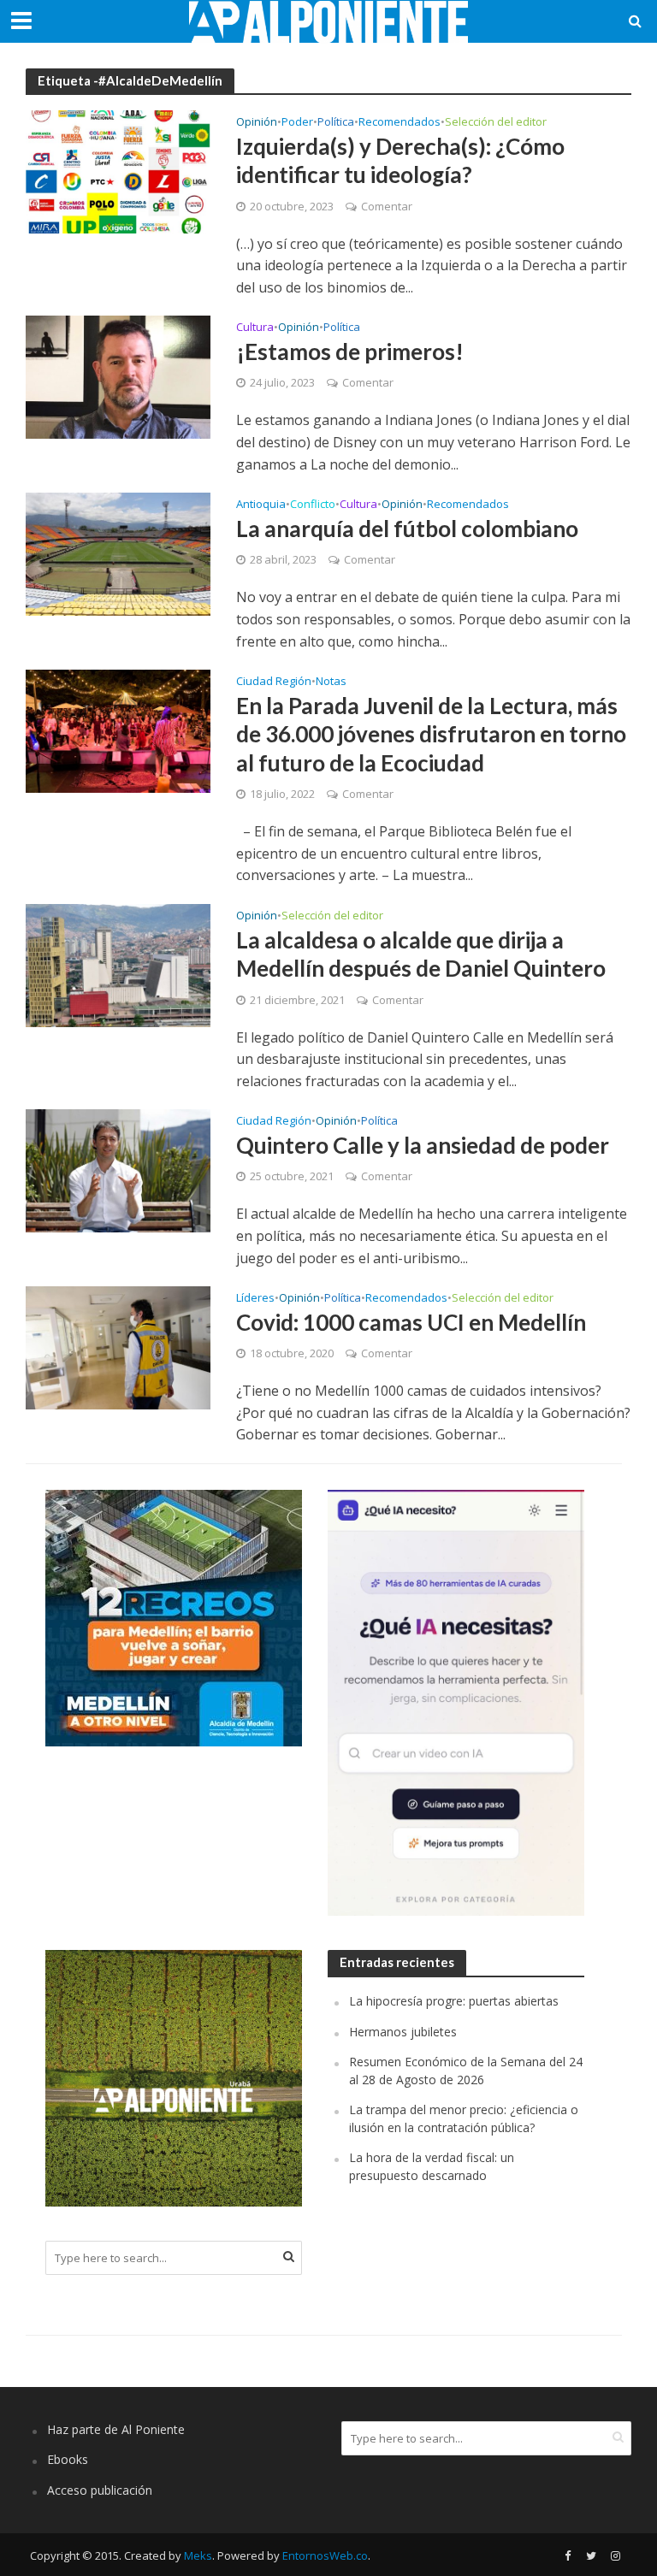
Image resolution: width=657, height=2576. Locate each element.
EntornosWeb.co (325, 2555)
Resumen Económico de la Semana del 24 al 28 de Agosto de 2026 (466, 2070)
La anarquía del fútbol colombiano (407, 529)
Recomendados (400, 123)
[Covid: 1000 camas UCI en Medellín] (118, 1347)
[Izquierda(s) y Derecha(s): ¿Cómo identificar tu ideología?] (118, 170)
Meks (198, 2555)
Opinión (257, 123)
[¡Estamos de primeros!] (118, 376)
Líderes (255, 1299)
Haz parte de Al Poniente (116, 2429)
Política (336, 123)
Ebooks (68, 2459)
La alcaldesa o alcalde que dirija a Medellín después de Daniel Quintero (421, 954)
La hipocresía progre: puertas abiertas (454, 2001)
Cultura (255, 328)
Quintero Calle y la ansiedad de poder (423, 1145)
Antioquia (261, 505)
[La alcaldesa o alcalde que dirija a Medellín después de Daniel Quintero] (118, 964)
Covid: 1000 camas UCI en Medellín (411, 1322)
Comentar (387, 206)
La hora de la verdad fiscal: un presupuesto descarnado (432, 2166)
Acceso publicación (100, 2490)
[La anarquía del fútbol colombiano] (118, 553)
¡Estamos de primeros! (350, 352)
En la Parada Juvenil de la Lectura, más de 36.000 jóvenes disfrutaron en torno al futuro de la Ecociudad (431, 734)
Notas (331, 682)
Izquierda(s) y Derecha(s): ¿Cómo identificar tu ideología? (400, 161)
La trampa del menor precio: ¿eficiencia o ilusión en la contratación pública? (464, 2118)
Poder (297, 123)
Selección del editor (496, 123)
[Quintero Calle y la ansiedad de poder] (118, 1170)
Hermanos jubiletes (403, 2032)
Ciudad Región (274, 682)
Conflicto (313, 505)
